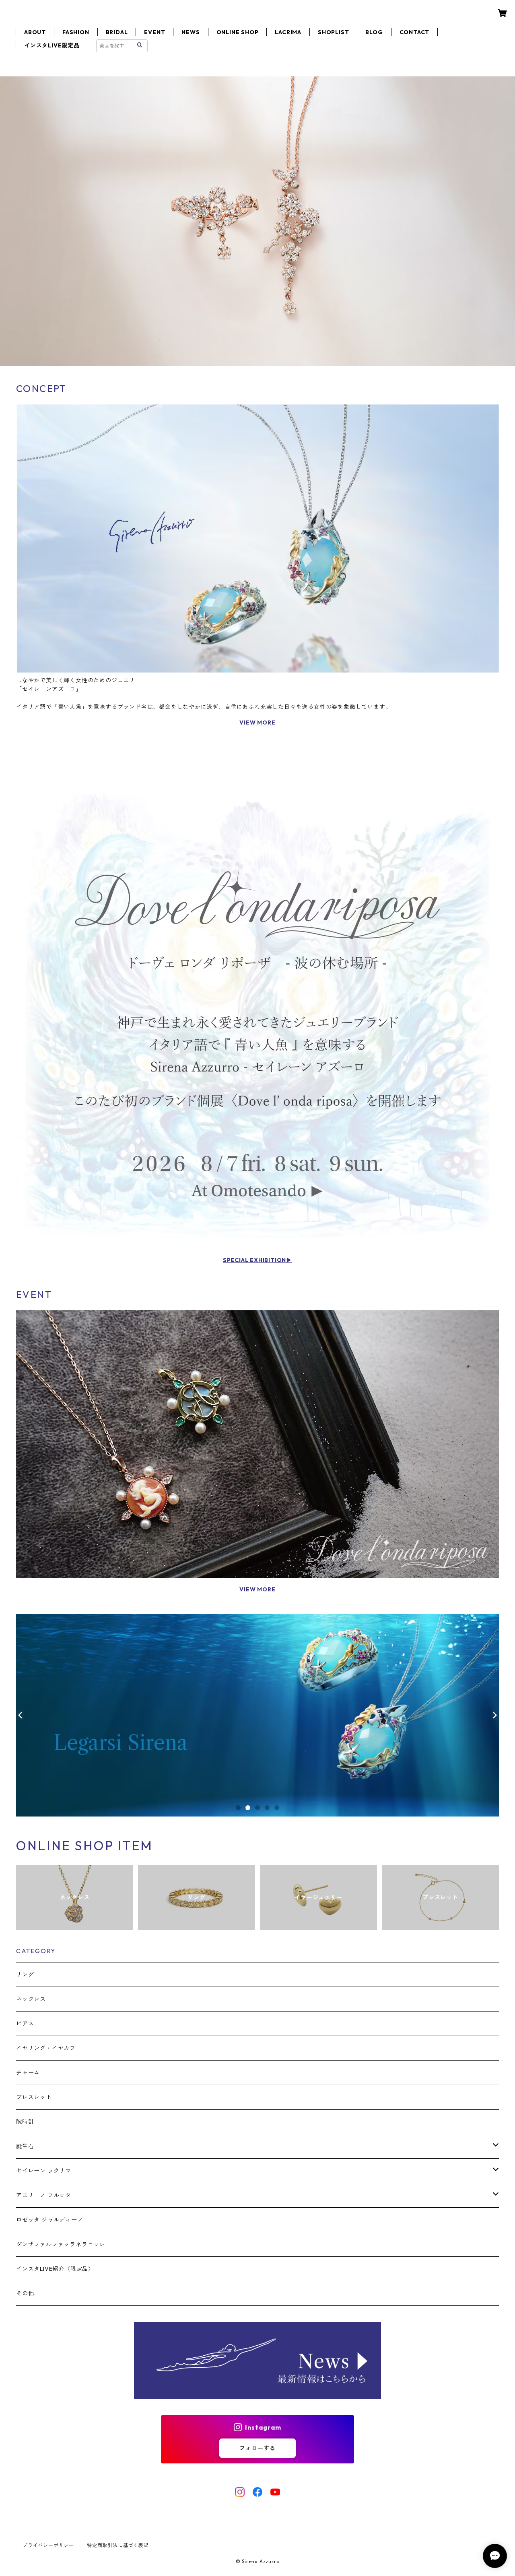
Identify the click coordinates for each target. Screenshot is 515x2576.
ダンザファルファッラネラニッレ (61, 2244)
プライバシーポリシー (48, 2545)
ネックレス (31, 1999)
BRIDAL (117, 32)
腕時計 (25, 2122)
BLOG (374, 32)
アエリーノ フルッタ (44, 2195)
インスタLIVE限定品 (52, 45)
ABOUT (35, 32)
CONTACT (415, 32)
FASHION (76, 32)
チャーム (28, 2073)
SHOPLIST (333, 32)
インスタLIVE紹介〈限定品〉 (55, 2269)
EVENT (154, 32)
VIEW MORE (257, 723)
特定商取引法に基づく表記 (118, 2545)
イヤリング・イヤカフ (46, 2048)
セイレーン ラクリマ (44, 2171)
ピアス (25, 2024)
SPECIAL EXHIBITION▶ (257, 1260)
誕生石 (25, 2146)
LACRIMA (288, 32)
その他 (25, 2293)
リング (25, 1975)
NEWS (191, 32)
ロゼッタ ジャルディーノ (50, 2220)
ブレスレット (34, 2097)
